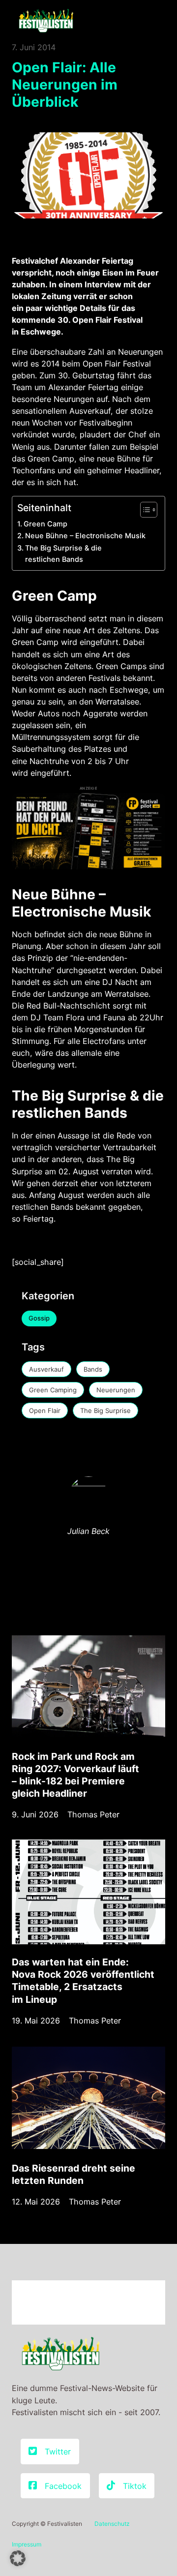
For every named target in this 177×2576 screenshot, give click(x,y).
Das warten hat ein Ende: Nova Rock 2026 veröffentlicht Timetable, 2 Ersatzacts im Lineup (83, 1980)
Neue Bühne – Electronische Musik (85, 536)
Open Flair (45, 1411)
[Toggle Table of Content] (144, 510)
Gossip (39, 1318)
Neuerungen (116, 1390)
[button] (18, 2558)
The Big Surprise (105, 1411)
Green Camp (45, 524)
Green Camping (53, 1390)
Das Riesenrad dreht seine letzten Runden (74, 2174)
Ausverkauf (46, 1369)
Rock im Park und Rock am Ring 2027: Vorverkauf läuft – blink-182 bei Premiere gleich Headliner (75, 1775)
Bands (93, 1369)
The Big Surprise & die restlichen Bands (63, 554)
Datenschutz (112, 2524)
